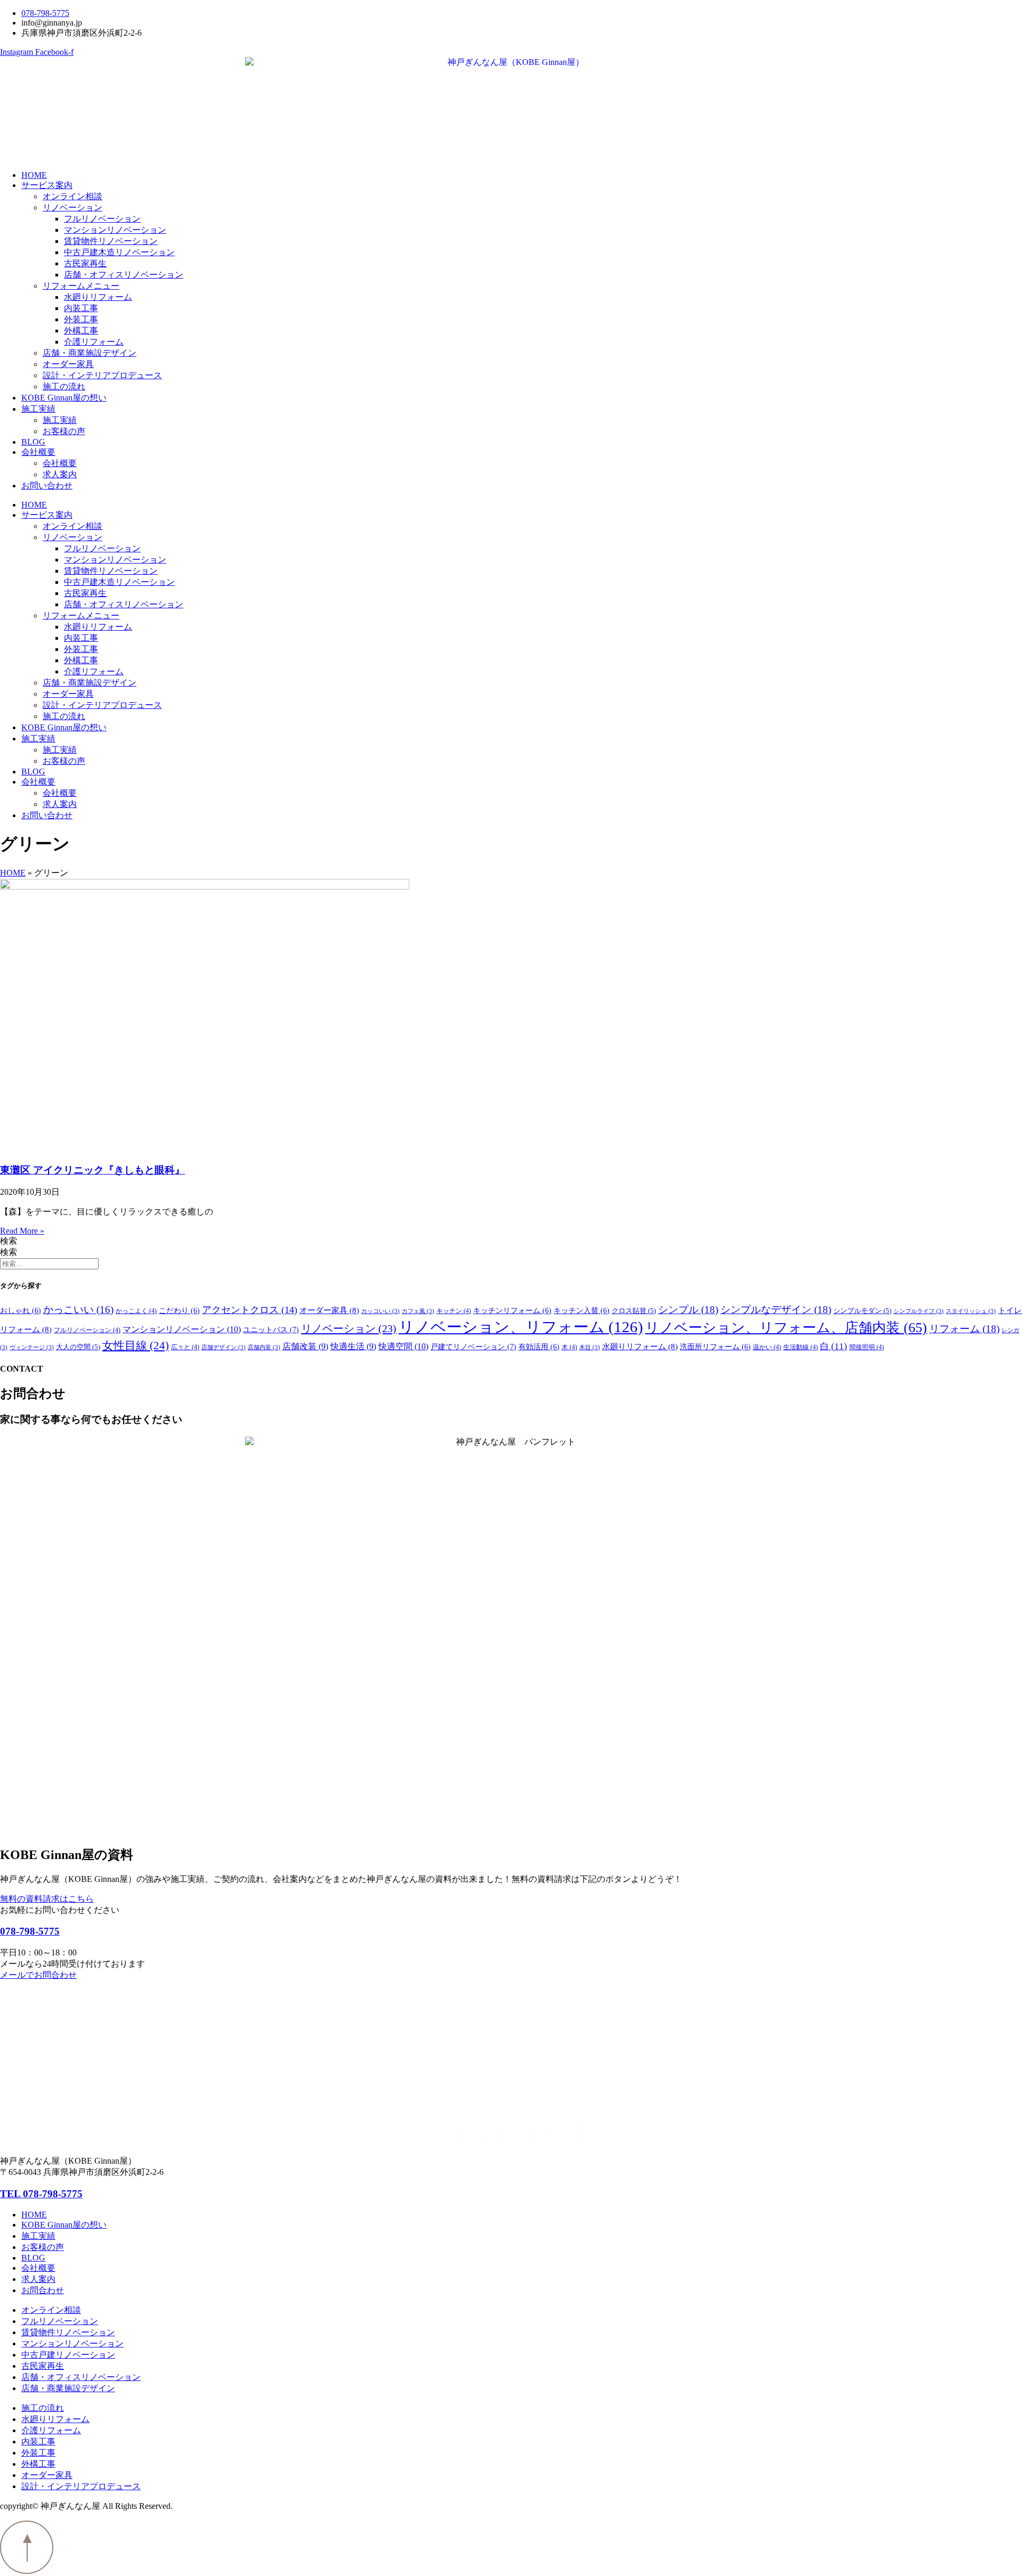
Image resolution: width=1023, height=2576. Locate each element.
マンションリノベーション (115, 230)
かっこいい (78, 1310)
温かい (767, 1347)
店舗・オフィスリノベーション (124, 275)
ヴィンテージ (32, 1347)
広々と (185, 1347)
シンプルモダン (862, 1311)
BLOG (33, 442)
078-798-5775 (30, 1931)
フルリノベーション (102, 219)
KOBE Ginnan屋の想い (64, 398)
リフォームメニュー (81, 286)
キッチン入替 (582, 1311)
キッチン (454, 1311)
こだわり (179, 1311)
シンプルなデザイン (776, 1310)
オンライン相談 (72, 196)
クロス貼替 (634, 1311)
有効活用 (539, 1347)
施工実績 (38, 409)
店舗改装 (305, 1346)
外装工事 (81, 319)
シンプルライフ (919, 1311)
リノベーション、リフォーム (521, 1327)
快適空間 (403, 1346)
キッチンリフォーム (512, 1311)
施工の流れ (64, 386)
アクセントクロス (250, 1310)
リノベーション (72, 207)
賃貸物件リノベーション (111, 241)
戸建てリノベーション (473, 1347)
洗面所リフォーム (715, 1347)
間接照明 (867, 1347)
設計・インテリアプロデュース (102, 375)
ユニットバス (271, 1330)
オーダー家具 (68, 364)
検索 (9, 1241)
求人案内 (60, 474)
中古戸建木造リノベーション (119, 252)
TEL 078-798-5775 (41, 2194)
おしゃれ (21, 1311)
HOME (34, 175)
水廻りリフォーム (98, 297)
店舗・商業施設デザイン (90, 353)
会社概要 (38, 452)
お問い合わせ (47, 486)
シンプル (688, 1310)
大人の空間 (78, 1347)
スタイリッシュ (971, 1311)
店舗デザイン (224, 1347)
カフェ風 (418, 1311)
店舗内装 (264, 1347)
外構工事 (81, 331)
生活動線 (801, 1347)
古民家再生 (85, 263)
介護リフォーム (94, 342)
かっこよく (136, 1311)
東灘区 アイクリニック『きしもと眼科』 (92, 1170)
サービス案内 (47, 185)
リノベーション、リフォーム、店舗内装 (786, 1328)
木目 (590, 1347)
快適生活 (353, 1346)
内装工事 (81, 308)
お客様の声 (64, 431)
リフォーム (964, 1329)
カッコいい (380, 1311)
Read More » (22, 1231)
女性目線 (136, 1346)
